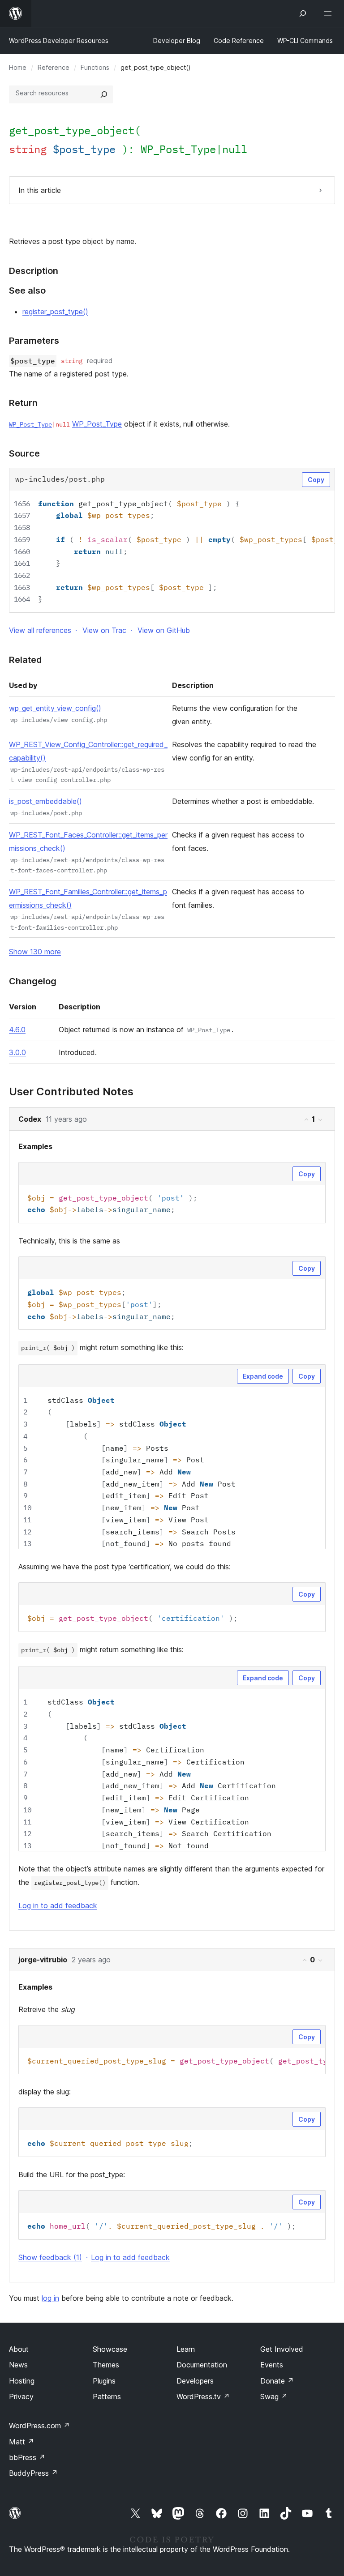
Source (24, 453)
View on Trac (104, 630)
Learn (186, 2349)
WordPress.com (39, 2426)
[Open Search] (303, 13)
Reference (54, 67)
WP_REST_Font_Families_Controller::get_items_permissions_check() (88, 898)
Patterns (107, 2397)
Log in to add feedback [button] (58, 1905)
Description (34, 271)
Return (23, 403)
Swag (274, 2397)
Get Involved (282, 2349)
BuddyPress (33, 2473)
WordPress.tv (203, 2397)
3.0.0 (17, 1052)
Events (272, 2365)
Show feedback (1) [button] (50, 2257)
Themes (106, 2365)
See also (27, 290)
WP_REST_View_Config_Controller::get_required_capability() (88, 751)
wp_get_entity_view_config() (55, 708)
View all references (40, 630)
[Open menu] (330, 13)
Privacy (21, 2397)
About (19, 2349)
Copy (316, 480)
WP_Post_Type (178, 149)
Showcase (110, 2349)
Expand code (263, 1376)
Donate (277, 2381)
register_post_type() (55, 312)
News (18, 2365)
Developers (195, 2381)
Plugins (104, 2381)
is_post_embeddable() (45, 801)
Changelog (33, 981)
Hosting (22, 2381)
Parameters (34, 341)
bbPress (27, 2457)
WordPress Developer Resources (59, 41)
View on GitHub (164, 630)
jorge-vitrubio (43, 1960)
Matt (21, 2442)
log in (50, 2298)
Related (25, 660)
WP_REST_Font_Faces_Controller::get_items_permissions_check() (88, 842)
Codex (30, 1119)
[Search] (104, 94)
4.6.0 (17, 1030)
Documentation (202, 2365)
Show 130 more (35, 952)
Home (18, 67)
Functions (95, 67)
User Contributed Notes (71, 1092)
